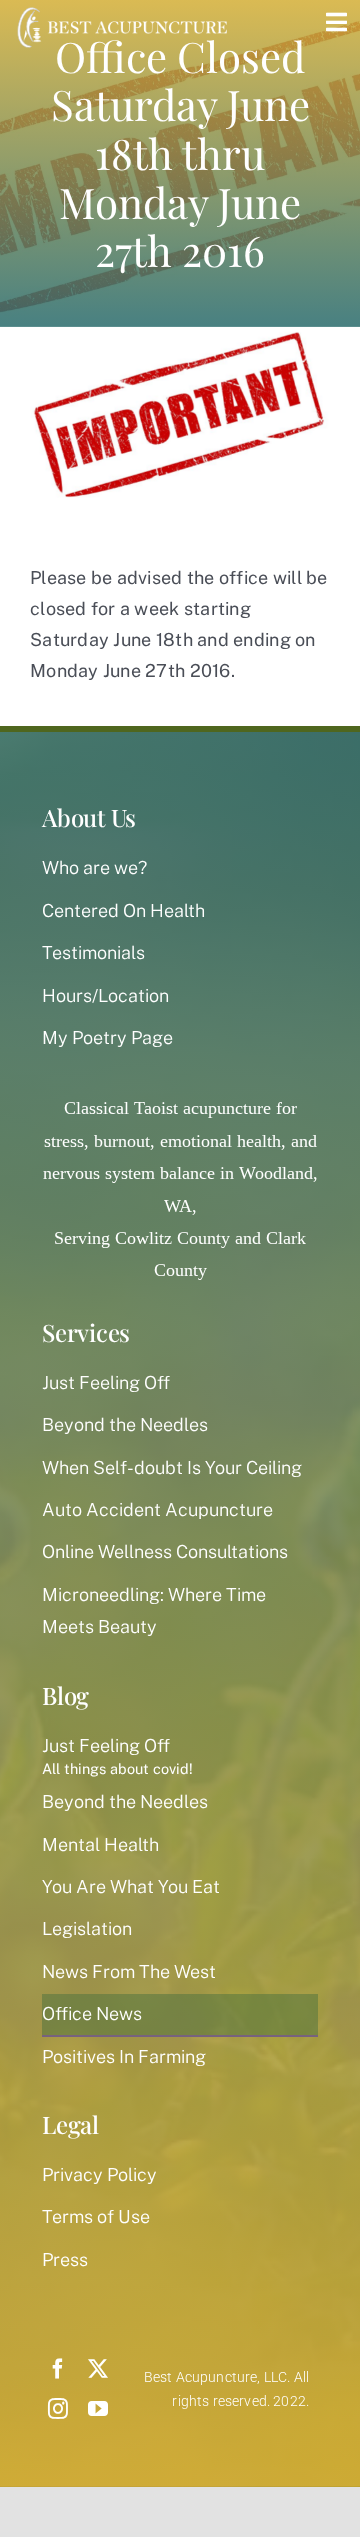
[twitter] (98, 2369)
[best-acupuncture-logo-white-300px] (120, 10)
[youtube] (98, 2409)
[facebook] (58, 2369)
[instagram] (58, 2409)
